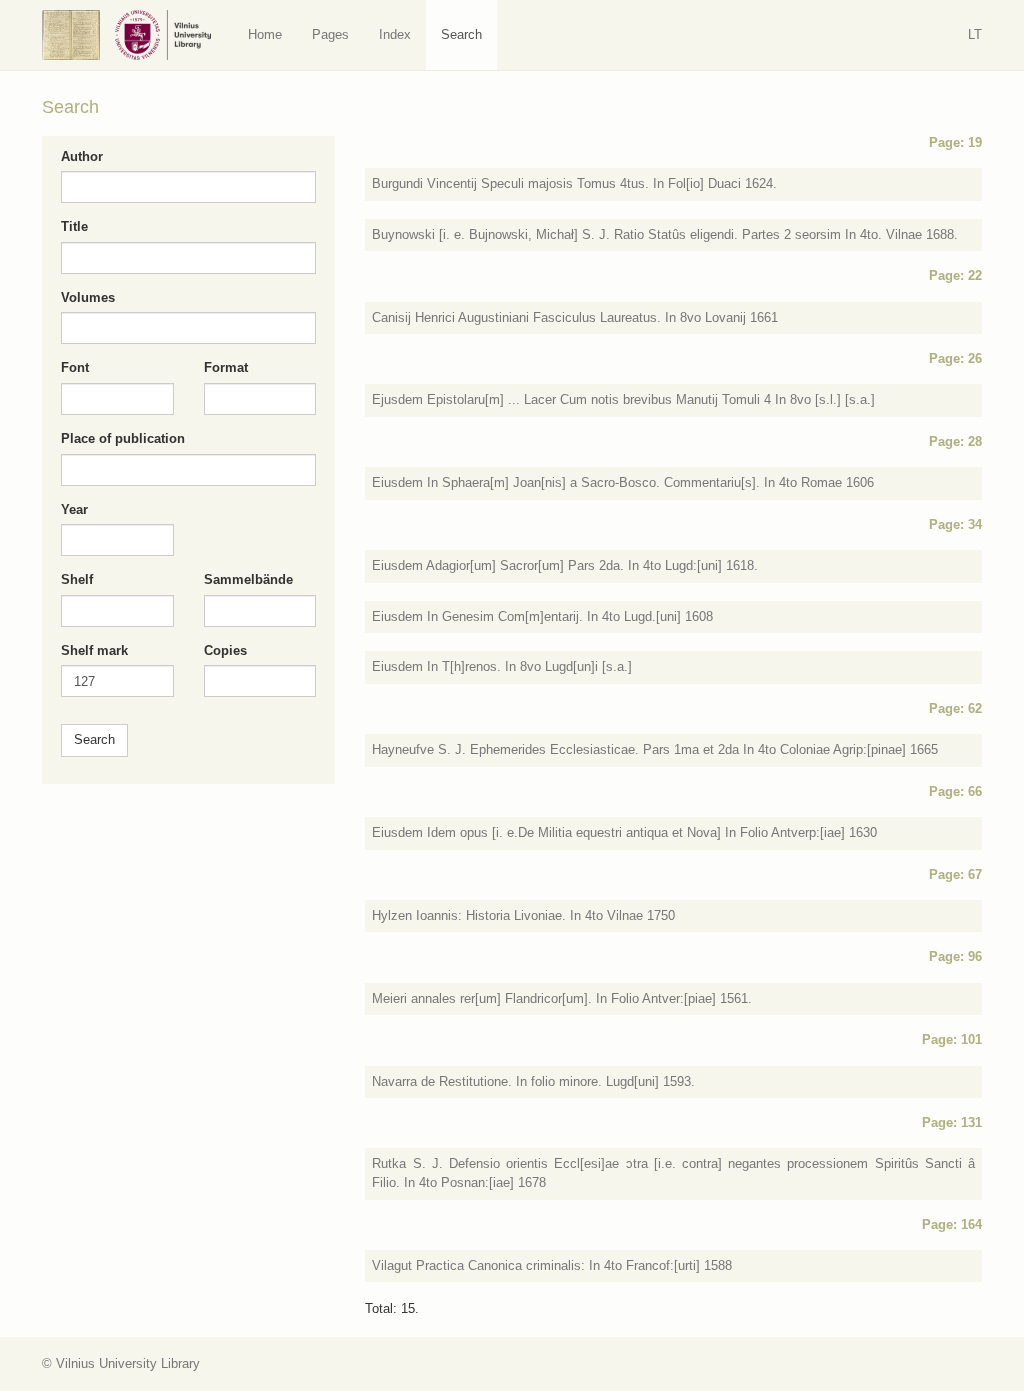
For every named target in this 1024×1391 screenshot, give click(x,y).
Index (395, 34)
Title (74, 226)
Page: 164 (952, 1224)
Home (265, 34)
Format (226, 367)
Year (74, 509)
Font (75, 367)
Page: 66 (955, 791)
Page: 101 (952, 1039)
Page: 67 (955, 874)
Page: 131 (952, 1122)
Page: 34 (955, 524)
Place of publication (123, 438)
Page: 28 (955, 441)
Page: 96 (955, 956)
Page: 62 (955, 708)
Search (461, 34)
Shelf (77, 579)
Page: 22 (955, 275)
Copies (225, 650)
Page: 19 (955, 142)
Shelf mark (94, 650)
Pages (330, 34)
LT (975, 34)
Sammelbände (248, 579)
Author (82, 156)
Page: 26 (955, 358)
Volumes (88, 297)
